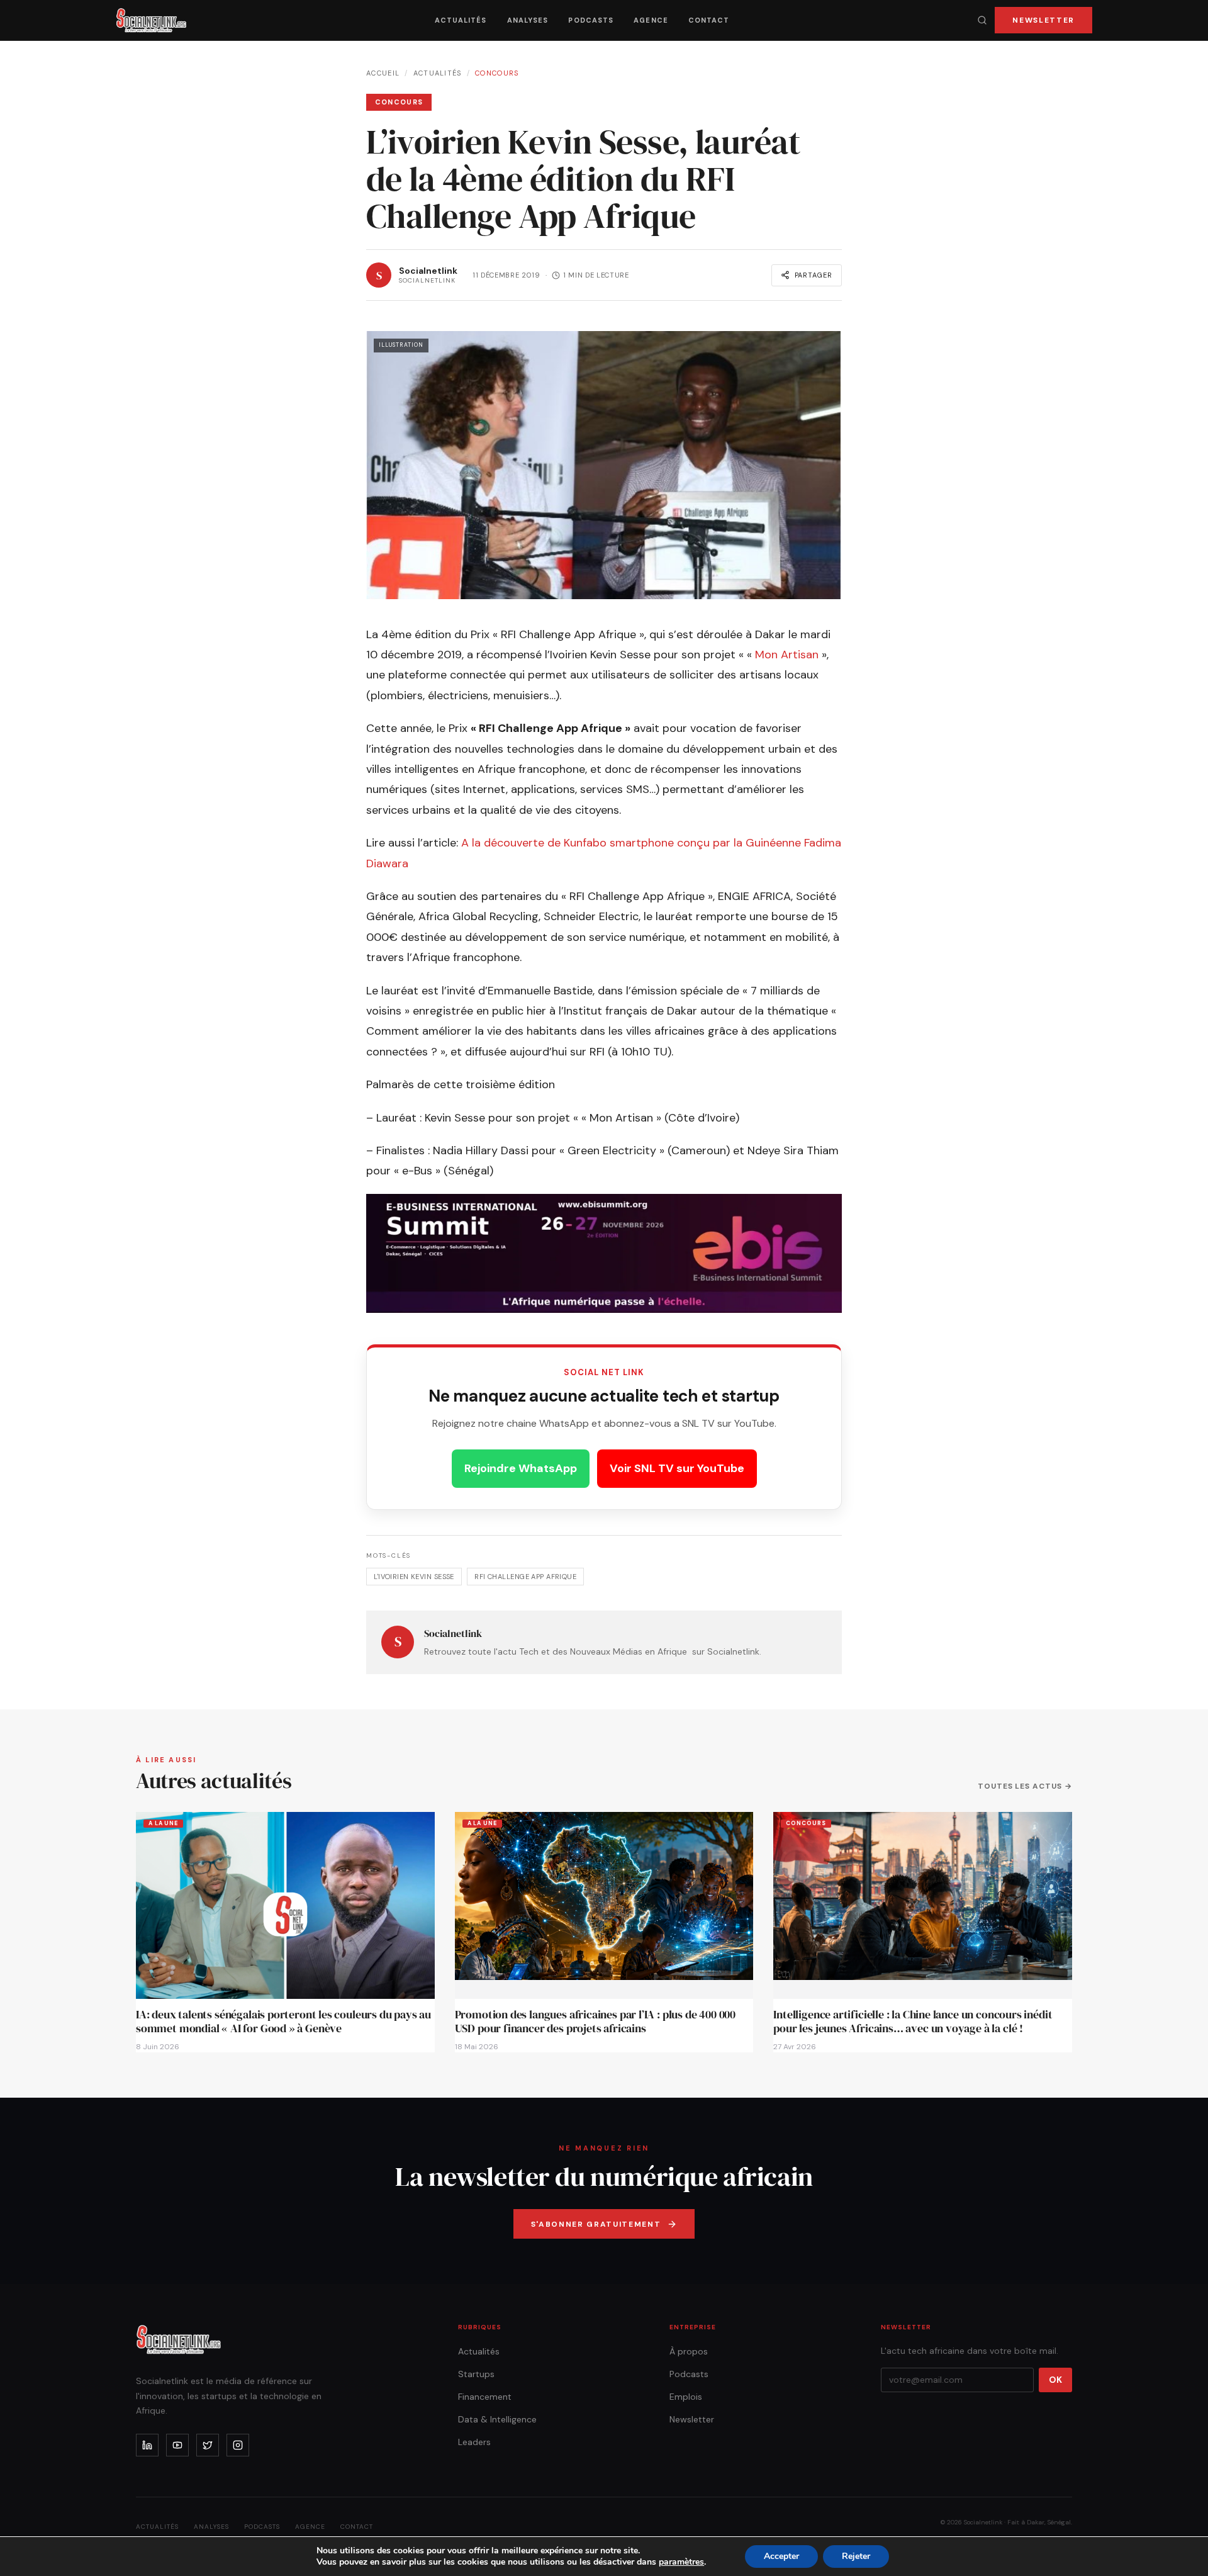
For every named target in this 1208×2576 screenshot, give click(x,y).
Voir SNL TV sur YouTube (677, 1468)
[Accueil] (151, 20)
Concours (497, 73)
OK (1055, 2380)
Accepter (781, 2556)
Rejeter (856, 2556)
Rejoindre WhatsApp (521, 1468)
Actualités (461, 20)
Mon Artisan (787, 655)
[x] (208, 2445)
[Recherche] (982, 20)
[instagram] (238, 2445)
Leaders (474, 2442)
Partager (814, 275)
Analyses (528, 20)
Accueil (383, 73)
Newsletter (1043, 20)
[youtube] (177, 2445)
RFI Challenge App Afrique (525, 1577)
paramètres (681, 2562)
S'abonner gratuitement (596, 2224)
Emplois (686, 2397)
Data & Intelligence (497, 2419)
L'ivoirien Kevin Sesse (414, 1577)
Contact (709, 20)
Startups (476, 2374)
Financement (485, 2397)
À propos (689, 2351)
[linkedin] (147, 2445)
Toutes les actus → (1025, 1786)
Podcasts (591, 20)
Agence (651, 20)
